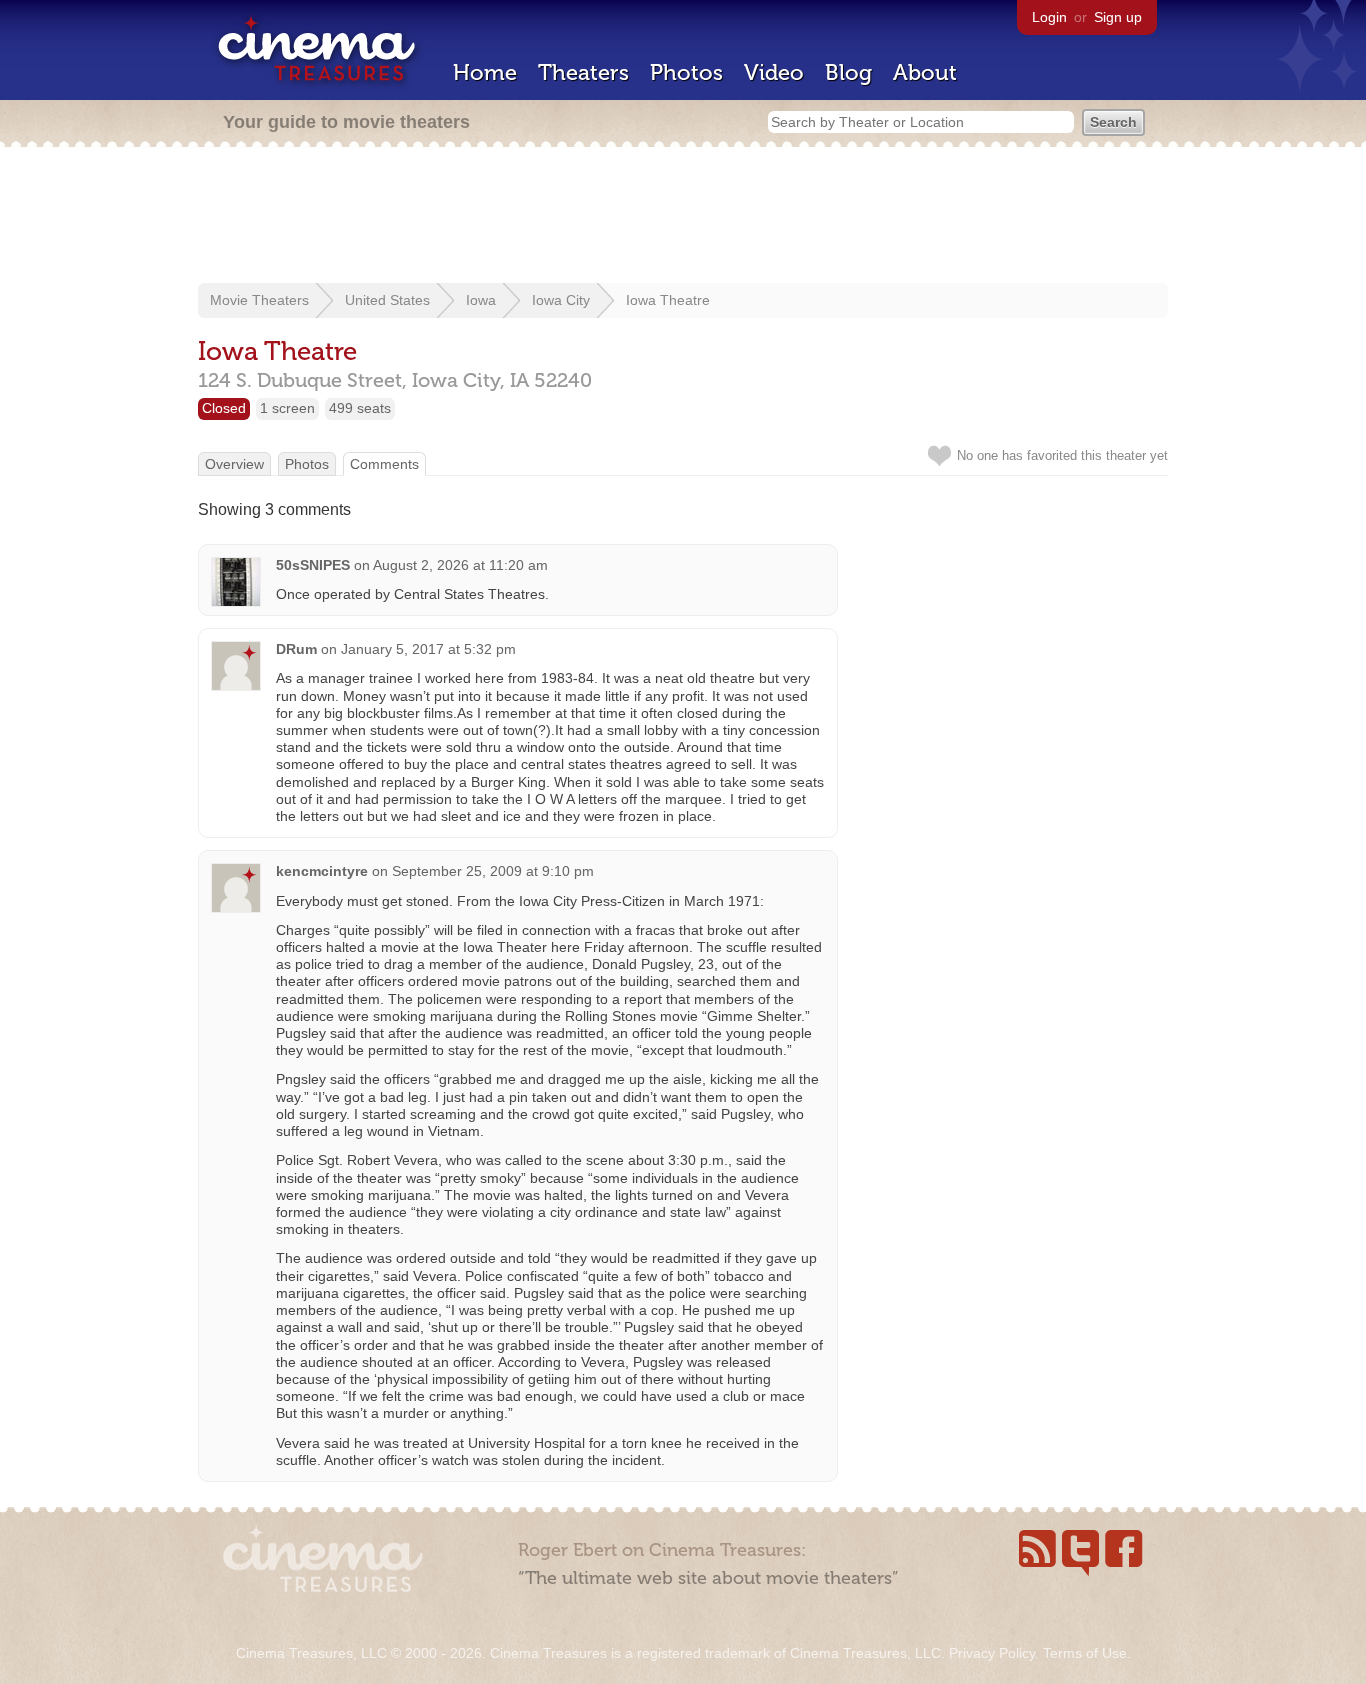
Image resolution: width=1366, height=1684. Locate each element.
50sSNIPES (313, 565)
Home (485, 72)
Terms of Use (1085, 1653)
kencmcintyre (322, 871)
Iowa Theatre (668, 300)
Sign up (1118, 17)
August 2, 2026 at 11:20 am (460, 565)
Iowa (481, 300)
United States (387, 300)
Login (1049, 17)
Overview (234, 464)
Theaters (583, 72)
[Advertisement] (683, 217)
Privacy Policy (992, 1653)
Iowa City (561, 300)
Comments (384, 464)
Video (774, 72)
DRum (296, 649)
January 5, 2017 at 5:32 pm (428, 649)
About (925, 72)
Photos (686, 72)
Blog (848, 72)
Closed (224, 408)
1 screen (287, 408)
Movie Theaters (259, 300)
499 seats (360, 408)
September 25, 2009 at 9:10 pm (493, 871)
